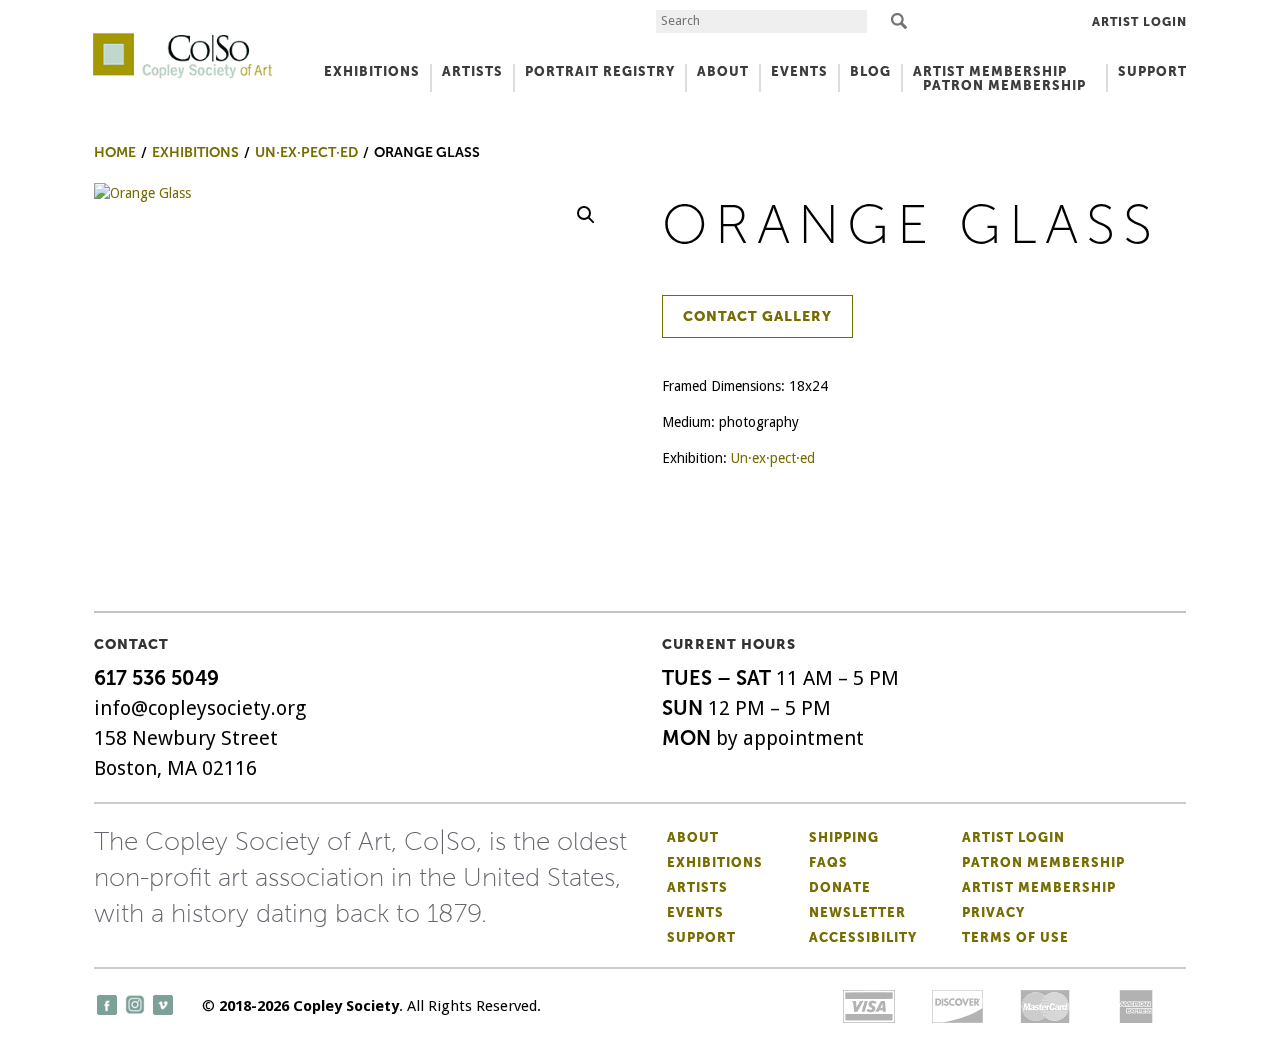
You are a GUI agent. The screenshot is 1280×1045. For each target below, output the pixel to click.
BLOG (870, 71)
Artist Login (1139, 22)
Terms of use (1015, 937)
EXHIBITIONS (372, 71)
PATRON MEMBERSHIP (1004, 85)
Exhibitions (715, 862)
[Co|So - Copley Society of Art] (182, 40)
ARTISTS (472, 71)
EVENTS (799, 71)
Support (1152, 71)
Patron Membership (1043, 862)
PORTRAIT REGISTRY (600, 71)
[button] (586, 215)
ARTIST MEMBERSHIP (990, 71)
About (693, 837)
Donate (840, 887)
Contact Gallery (757, 316)
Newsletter (857, 912)
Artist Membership (1039, 887)
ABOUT (723, 71)
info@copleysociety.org (200, 708)
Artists (697, 887)
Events (695, 912)
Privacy (993, 912)
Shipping (844, 837)
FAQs (828, 862)
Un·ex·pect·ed (773, 458)
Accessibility (863, 937)
